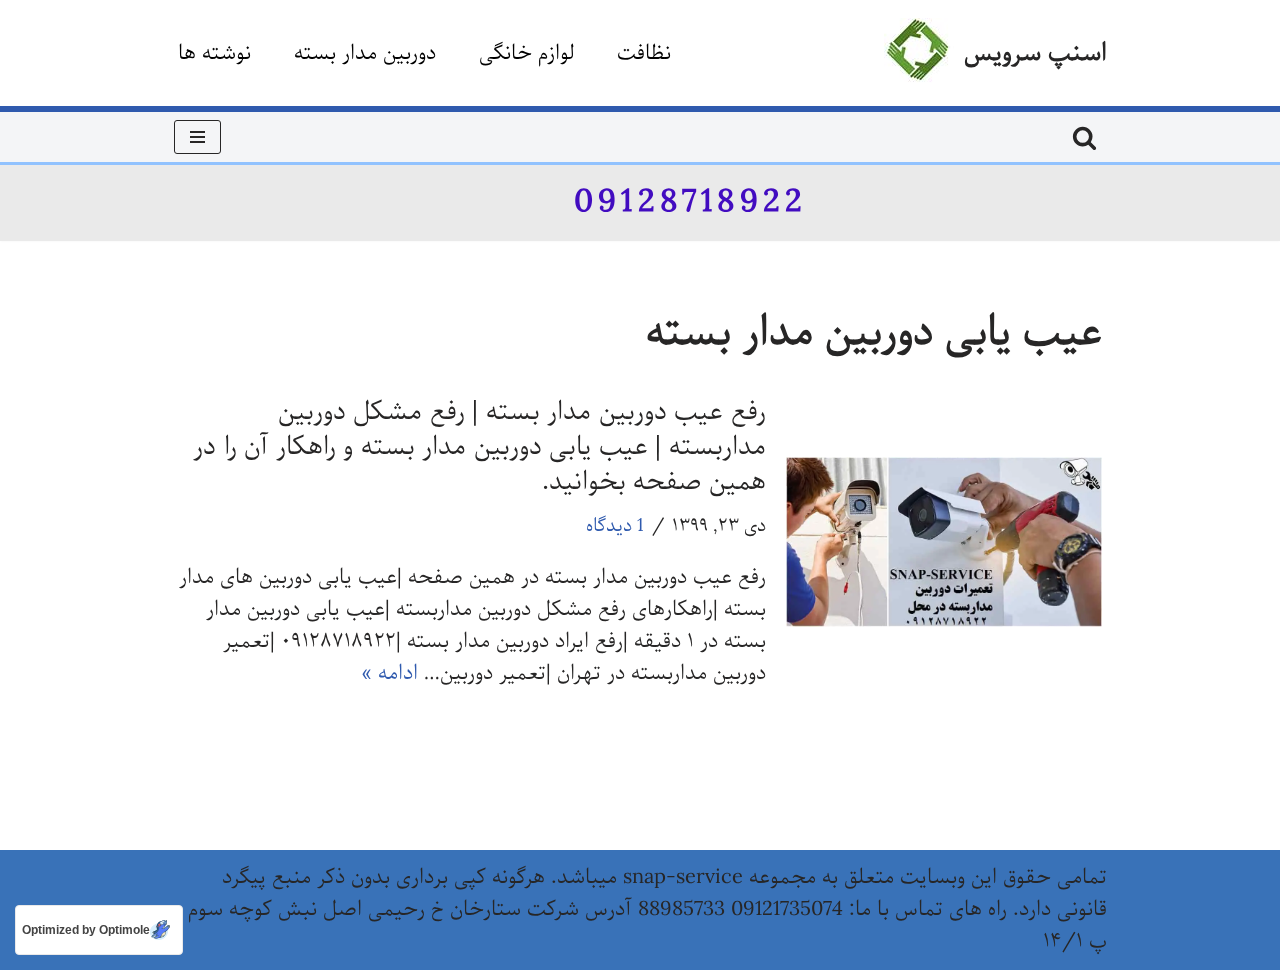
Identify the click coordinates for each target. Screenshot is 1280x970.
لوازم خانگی (526, 53)
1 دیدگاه (615, 526)
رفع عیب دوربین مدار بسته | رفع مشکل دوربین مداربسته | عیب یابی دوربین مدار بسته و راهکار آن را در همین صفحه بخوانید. (479, 447)
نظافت (644, 53)
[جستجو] (1084, 137)
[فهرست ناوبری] (197, 137)
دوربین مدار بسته (365, 53)
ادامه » (389, 673)
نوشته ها (214, 53)
